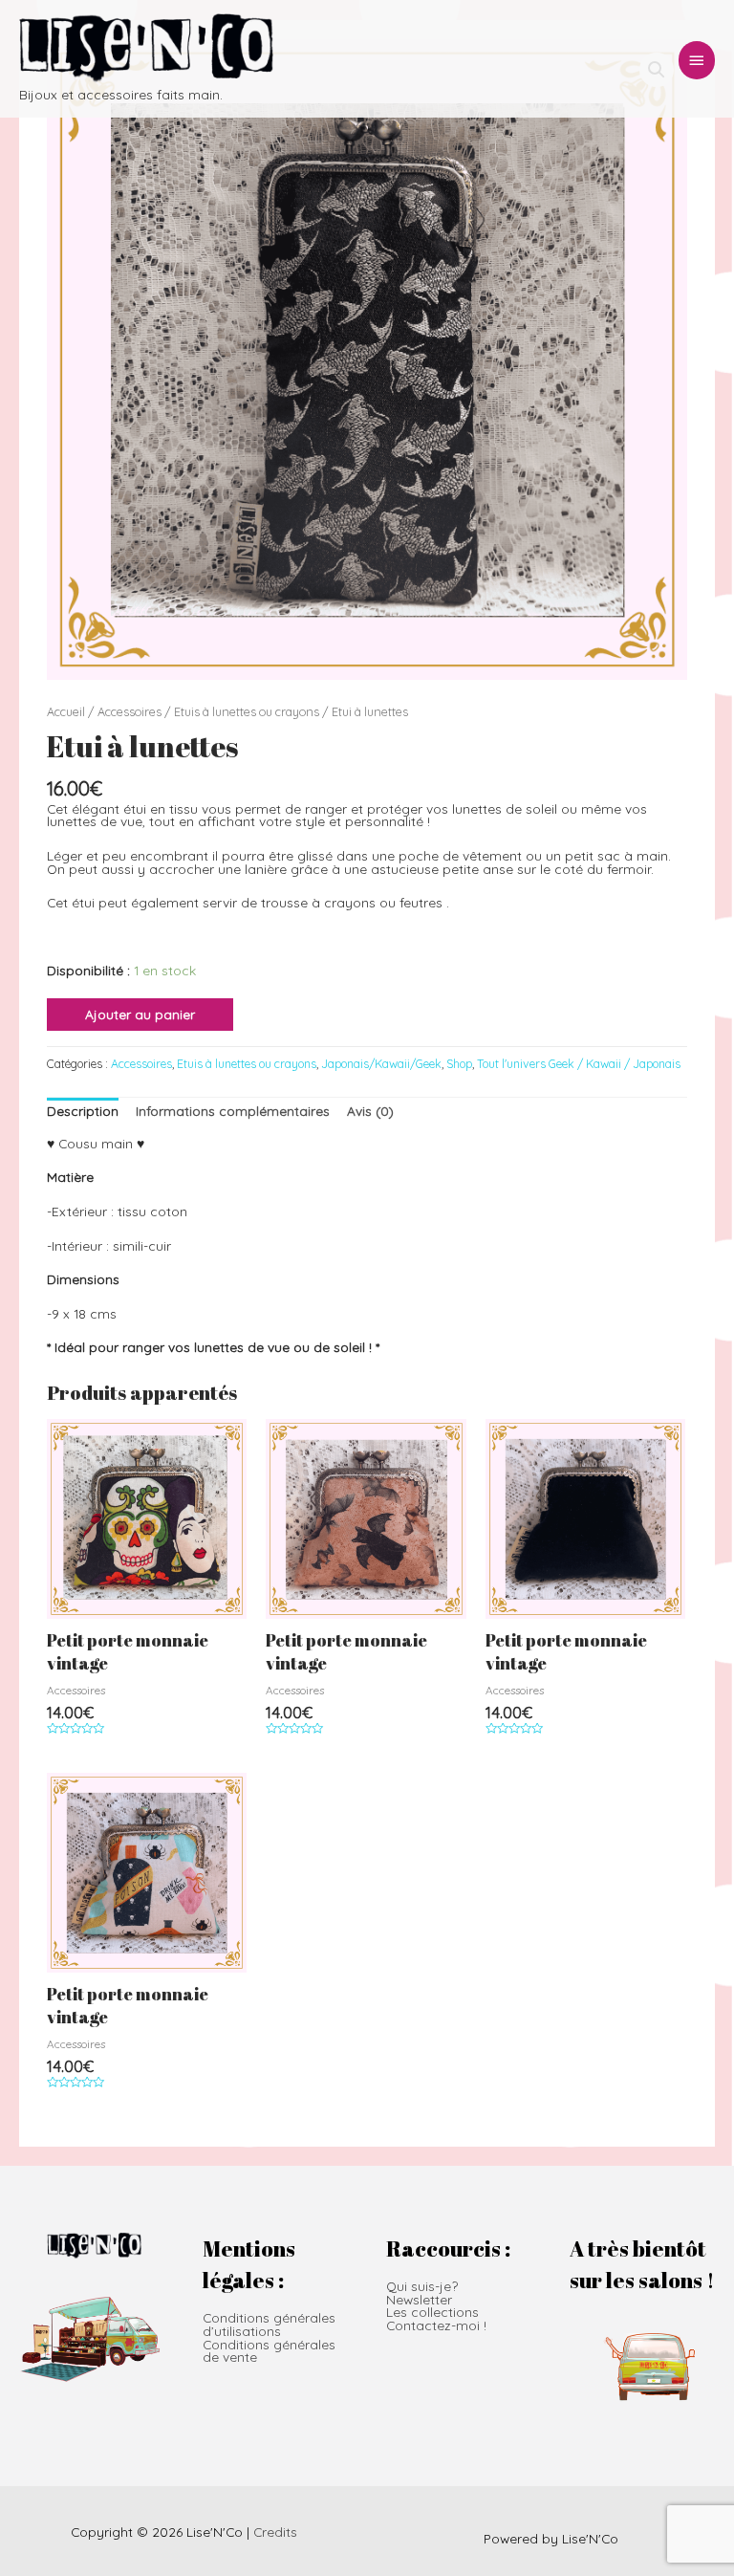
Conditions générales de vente (269, 2351)
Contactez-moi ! (436, 2325)
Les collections (432, 2312)
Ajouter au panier (140, 1014)
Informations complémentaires (233, 1111)
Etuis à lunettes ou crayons (247, 711)
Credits (275, 2532)
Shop (459, 1064)
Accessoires (130, 711)
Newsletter (419, 2299)
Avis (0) (370, 1111)
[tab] (83, 1111)
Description (83, 1111)
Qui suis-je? (422, 2286)
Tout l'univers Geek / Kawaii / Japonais (579, 1064)
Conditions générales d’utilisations (269, 2324)
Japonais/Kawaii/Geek (381, 1064)
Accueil (66, 711)
